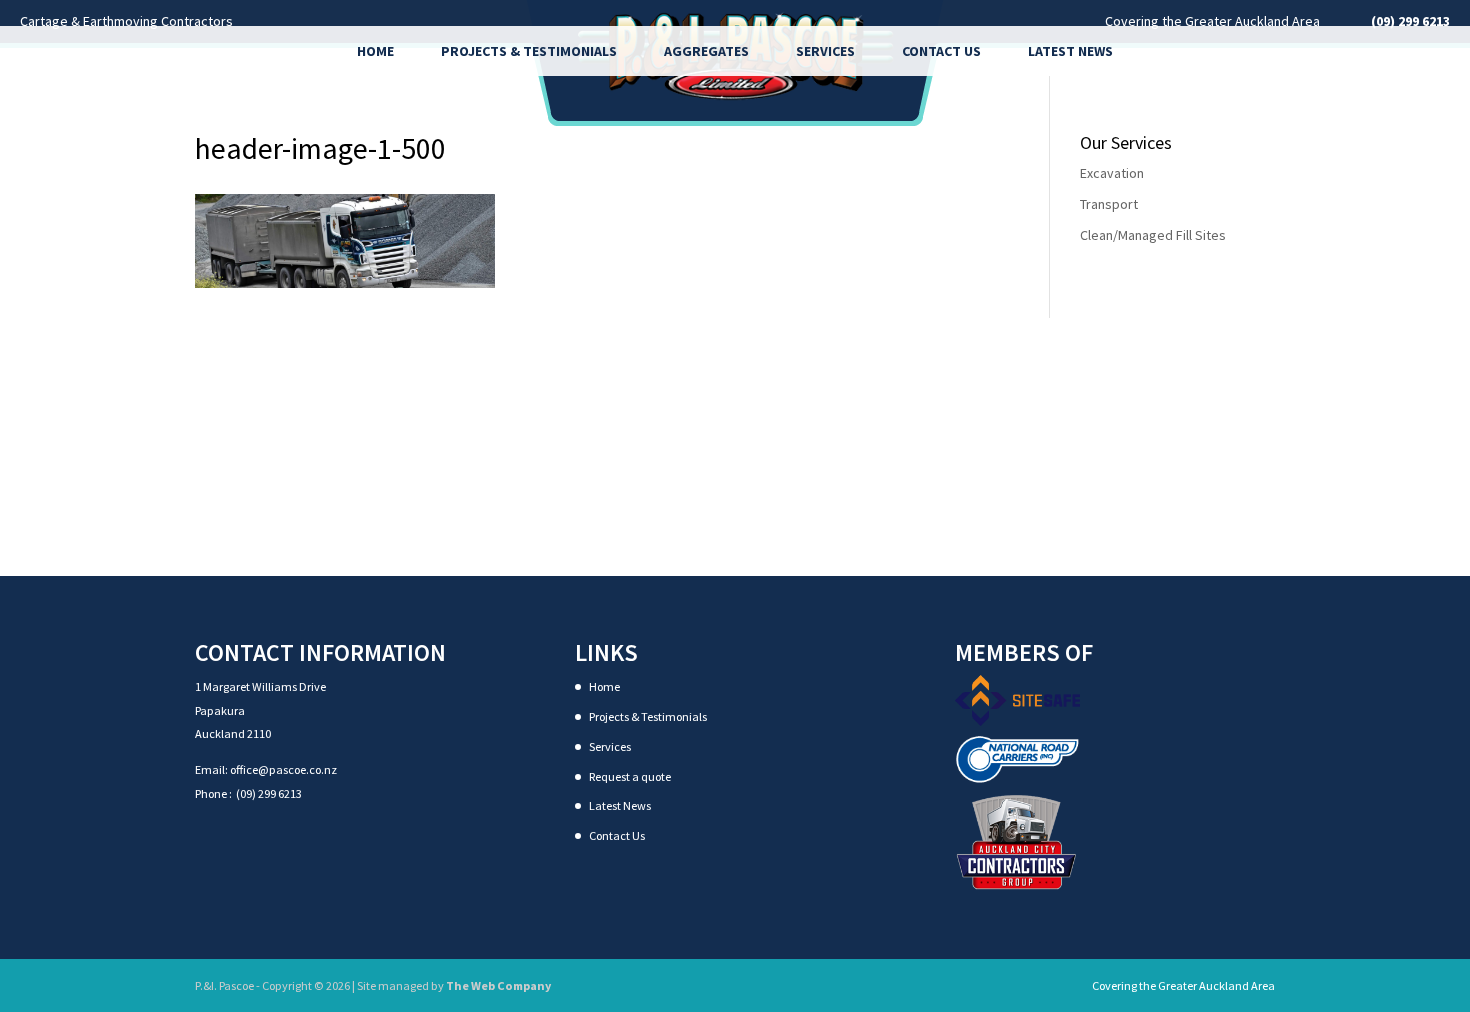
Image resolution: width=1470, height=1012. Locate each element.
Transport (1109, 204)
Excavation (1112, 173)
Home (375, 51)
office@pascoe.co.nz (283, 769)
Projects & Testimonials (529, 51)
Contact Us (941, 51)
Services (825, 51)
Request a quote (630, 776)
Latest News (1070, 51)
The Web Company (498, 985)
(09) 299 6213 (269, 793)
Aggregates (706, 51)
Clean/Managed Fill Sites (1153, 235)
